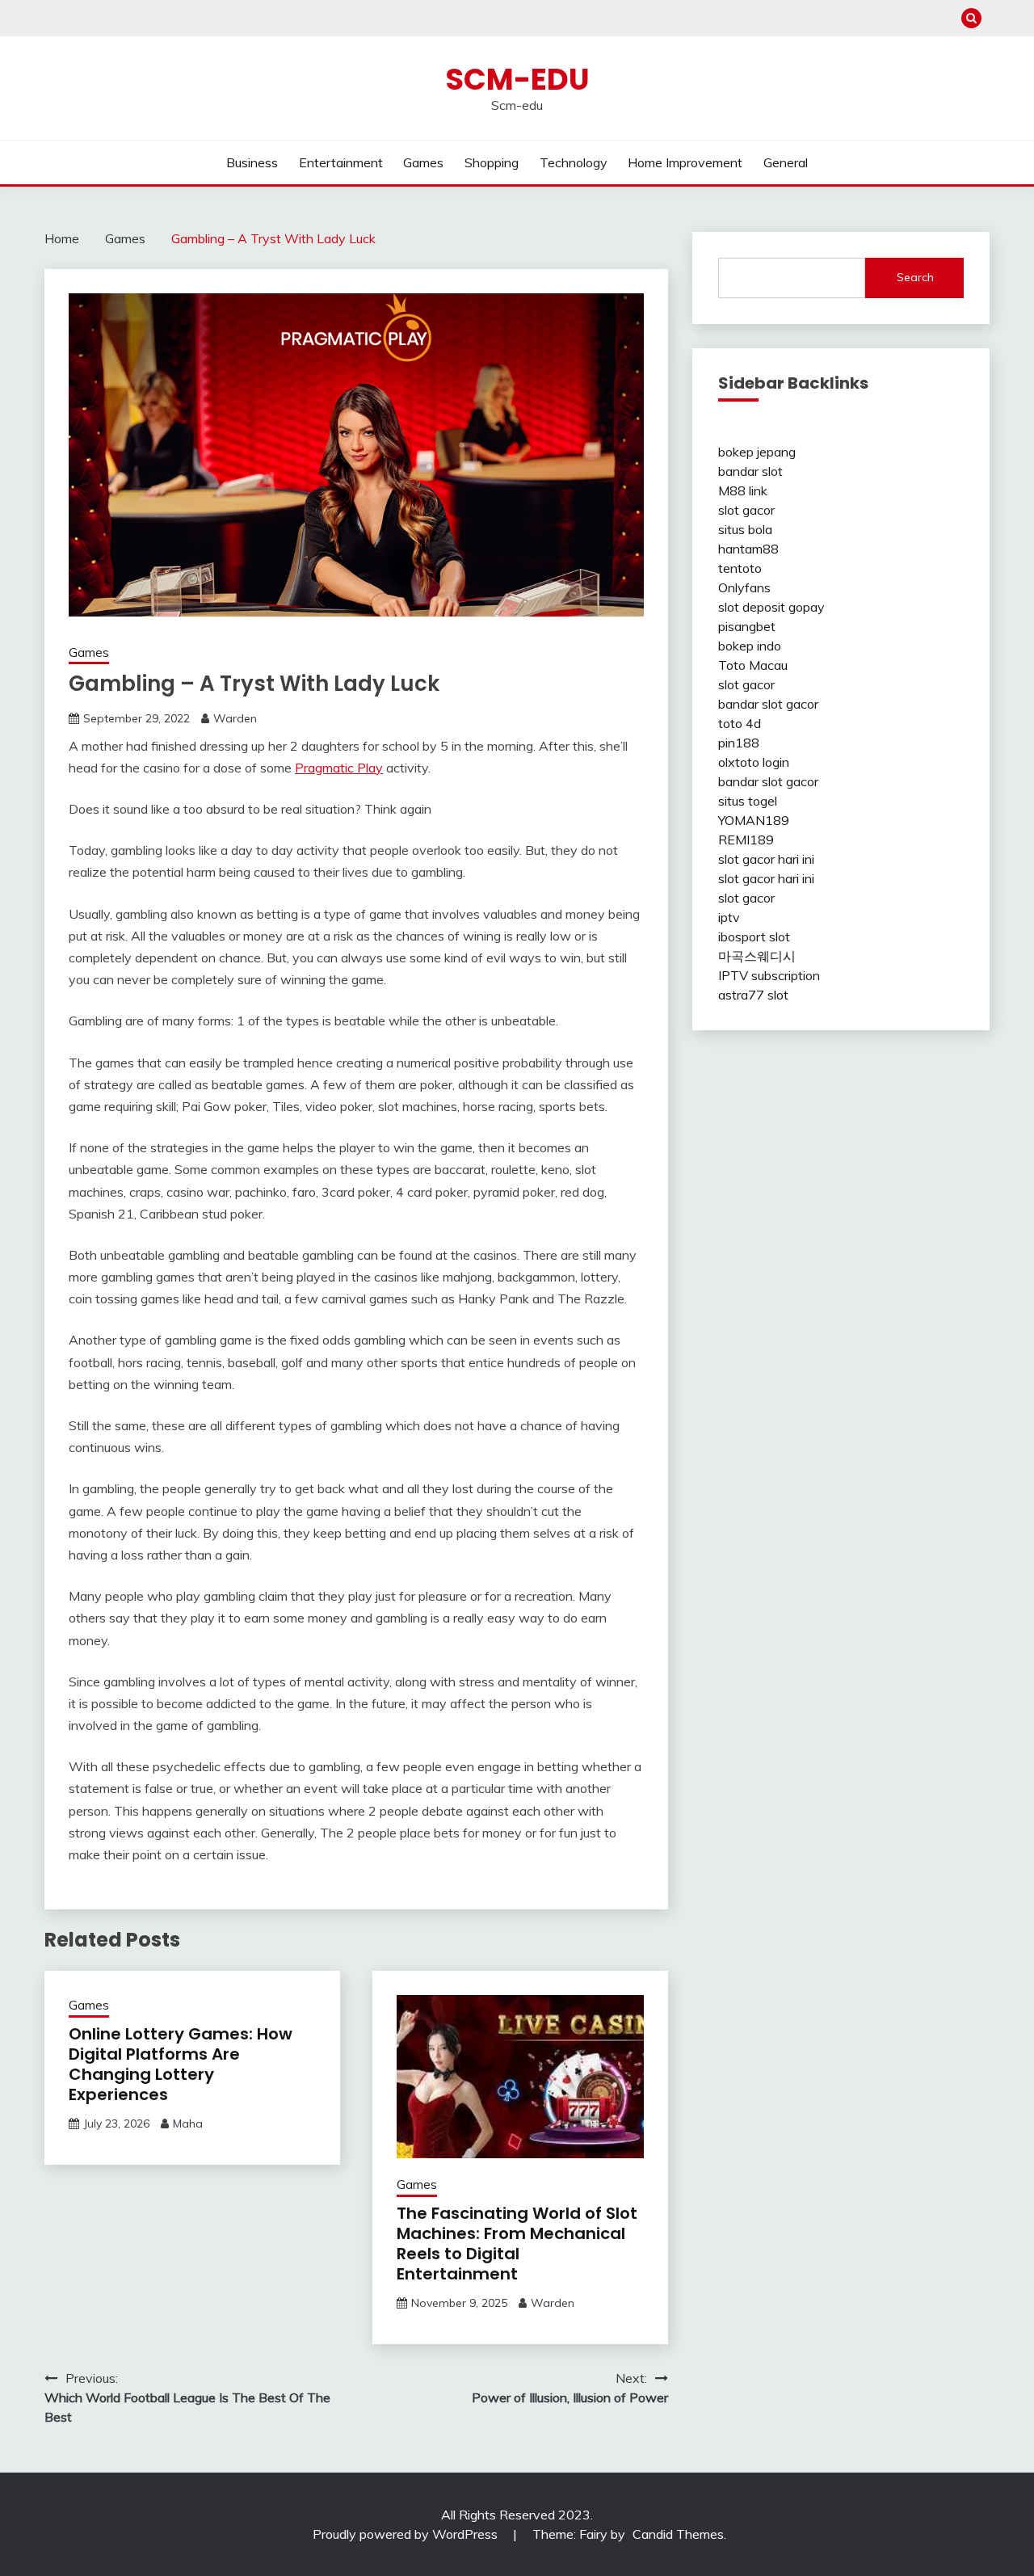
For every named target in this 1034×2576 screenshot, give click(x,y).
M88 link (743, 490)
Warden (235, 718)
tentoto (740, 568)
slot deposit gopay (771, 607)
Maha (188, 2124)
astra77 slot (753, 995)
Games (423, 162)
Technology (574, 162)
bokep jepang (757, 452)
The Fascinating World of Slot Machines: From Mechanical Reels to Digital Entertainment (517, 2243)
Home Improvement (685, 162)
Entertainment (341, 162)
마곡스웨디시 (757, 956)
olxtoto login (754, 762)
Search (915, 277)
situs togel (748, 801)
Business (252, 162)
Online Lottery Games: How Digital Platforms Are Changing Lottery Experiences (181, 2064)
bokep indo (750, 646)
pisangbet (747, 626)
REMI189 (746, 840)
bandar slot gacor (768, 704)
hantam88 (748, 549)
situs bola (745, 529)
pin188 (739, 743)
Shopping (492, 162)
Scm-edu (517, 79)
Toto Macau (753, 665)
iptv (729, 917)
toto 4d (740, 723)
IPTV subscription (769, 975)
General (786, 162)
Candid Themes (678, 2534)
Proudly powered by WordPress (407, 2534)
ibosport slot (754, 937)
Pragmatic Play (339, 768)
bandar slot (750, 471)
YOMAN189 (754, 820)
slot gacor (746, 510)
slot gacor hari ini (766, 859)
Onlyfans (744, 587)
